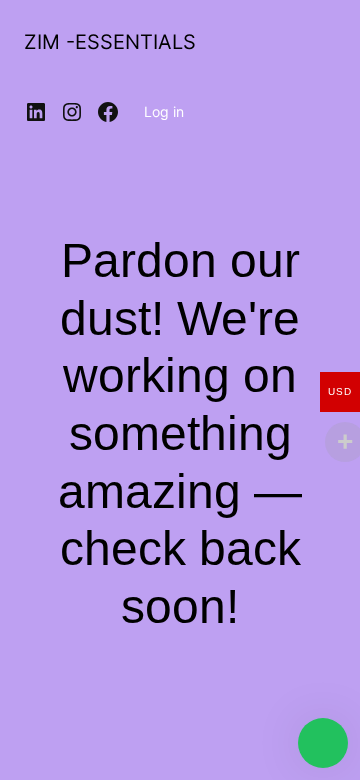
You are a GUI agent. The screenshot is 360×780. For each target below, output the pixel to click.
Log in (164, 111)
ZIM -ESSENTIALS (110, 42)
